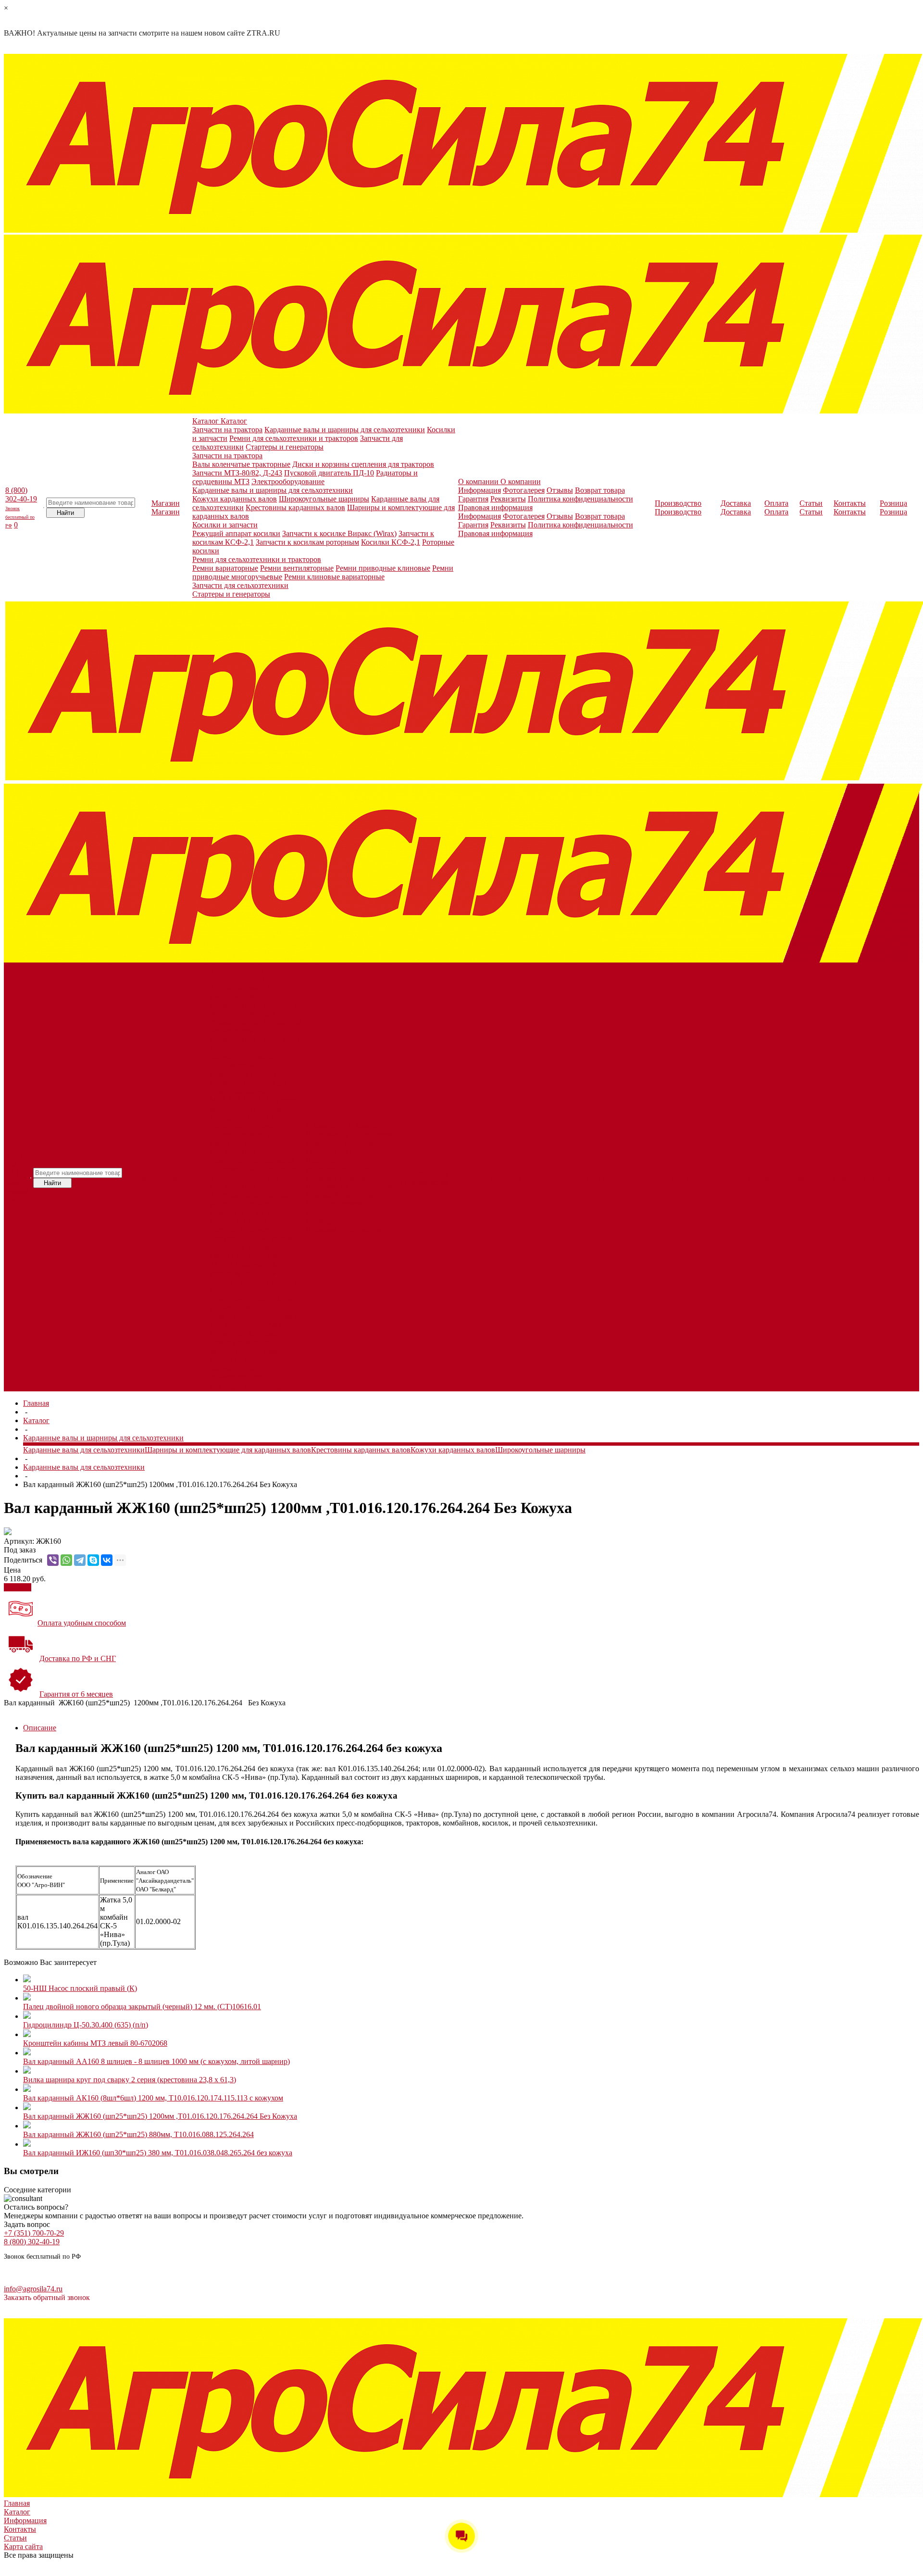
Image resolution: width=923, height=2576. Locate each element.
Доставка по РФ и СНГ (78, 1658)
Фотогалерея (524, 490)
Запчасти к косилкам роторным (307, 542)
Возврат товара (600, 490)
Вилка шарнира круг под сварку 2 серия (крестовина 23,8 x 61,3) (130, 2080)
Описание (40, 1728)
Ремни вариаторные (225, 568)
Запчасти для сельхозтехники (240, 585)
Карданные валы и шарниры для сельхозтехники (345, 430)
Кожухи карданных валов (235, 499)
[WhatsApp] (66, 1560)
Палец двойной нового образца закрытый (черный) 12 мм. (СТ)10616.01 (142, 2007)
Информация (480, 490)
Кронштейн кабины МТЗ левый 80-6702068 (95, 2043)
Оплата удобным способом (82, 1623)
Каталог (36, 1420)
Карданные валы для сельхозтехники (244, 1182)
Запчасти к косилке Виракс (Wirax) (339, 533)
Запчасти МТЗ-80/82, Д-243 (237, 473)
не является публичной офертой (107, 2314)
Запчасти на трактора (227, 430)
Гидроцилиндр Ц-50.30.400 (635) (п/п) (86, 2025)
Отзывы (560, 490)
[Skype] (93, 1560)
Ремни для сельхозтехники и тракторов (294, 438)
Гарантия (473, 499)
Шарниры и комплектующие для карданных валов (243, 1212)
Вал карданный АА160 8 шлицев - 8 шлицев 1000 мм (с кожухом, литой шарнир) (156, 2061)
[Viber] (53, 1560)
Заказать (18, 1587)
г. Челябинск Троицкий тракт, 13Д (38, 2276)
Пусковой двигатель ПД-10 (329, 473)
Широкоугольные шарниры (324, 499)
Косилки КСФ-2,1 (391, 542)
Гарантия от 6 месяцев (76, 1694)
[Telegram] (80, 1560)
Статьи (15, 2538)
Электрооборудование (288, 481)
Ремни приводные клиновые (383, 568)
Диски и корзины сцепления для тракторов (363, 464)
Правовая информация (495, 507)
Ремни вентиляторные (297, 568)
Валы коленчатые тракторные (241, 464)
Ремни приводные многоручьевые (240, 1346)
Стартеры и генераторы (285, 447)
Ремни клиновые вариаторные (334, 577)
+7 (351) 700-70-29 (34, 2233)
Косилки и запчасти (225, 525)
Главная (36, 1403)
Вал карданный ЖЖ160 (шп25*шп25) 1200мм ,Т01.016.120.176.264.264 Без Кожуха (160, 2116)
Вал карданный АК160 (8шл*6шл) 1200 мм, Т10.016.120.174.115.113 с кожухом (153, 2098)
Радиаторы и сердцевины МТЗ (257, 1113)
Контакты (20, 2529)
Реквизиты (508, 499)
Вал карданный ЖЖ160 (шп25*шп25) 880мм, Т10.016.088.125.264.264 (138, 2134)
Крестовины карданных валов (295, 507)
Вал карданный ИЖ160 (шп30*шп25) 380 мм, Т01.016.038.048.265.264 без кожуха (158, 2153)
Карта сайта (23, 2546)
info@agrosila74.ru (33, 2289)
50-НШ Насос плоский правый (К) (80, 1988)
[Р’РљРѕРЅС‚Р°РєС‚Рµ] (107, 1560)
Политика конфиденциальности (580, 499)
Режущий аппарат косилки (236, 533)
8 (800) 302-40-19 (17, 1177)
